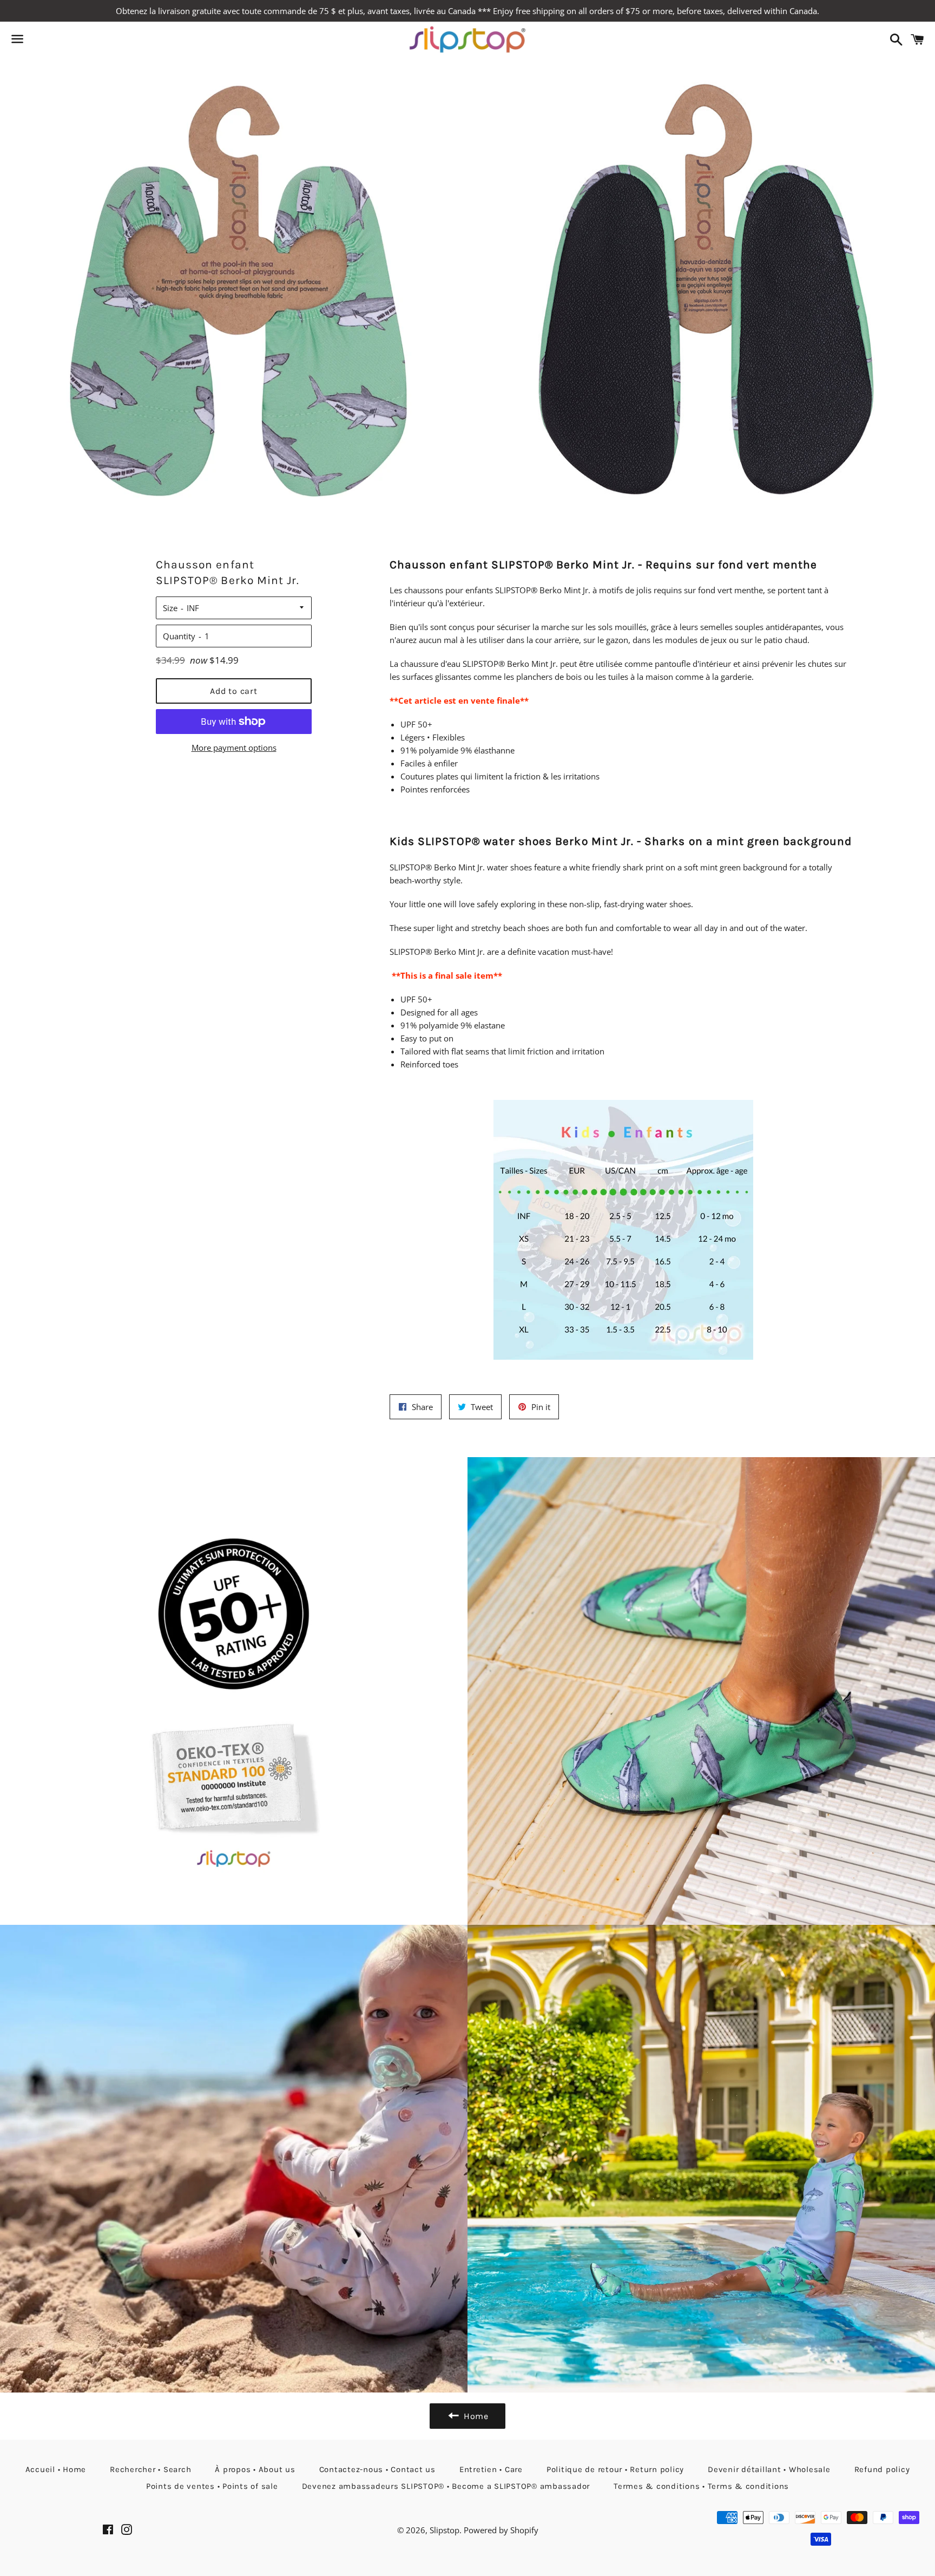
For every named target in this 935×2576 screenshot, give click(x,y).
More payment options (234, 748)
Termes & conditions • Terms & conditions (701, 2486)
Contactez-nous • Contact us (377, 2469)
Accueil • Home (56, 2469)
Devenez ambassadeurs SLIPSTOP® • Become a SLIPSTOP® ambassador (446, 2486)
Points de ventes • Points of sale (212, 2486)
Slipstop (445, 2530)
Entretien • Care (491, 2469)
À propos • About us (255, 2469)
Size (170, 608)
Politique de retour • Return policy (615, 2469)
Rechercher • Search (150, 2469)
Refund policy (882, 2469)
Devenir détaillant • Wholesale (769, 2469)
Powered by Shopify (501, 2530)
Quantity (179, 636)
